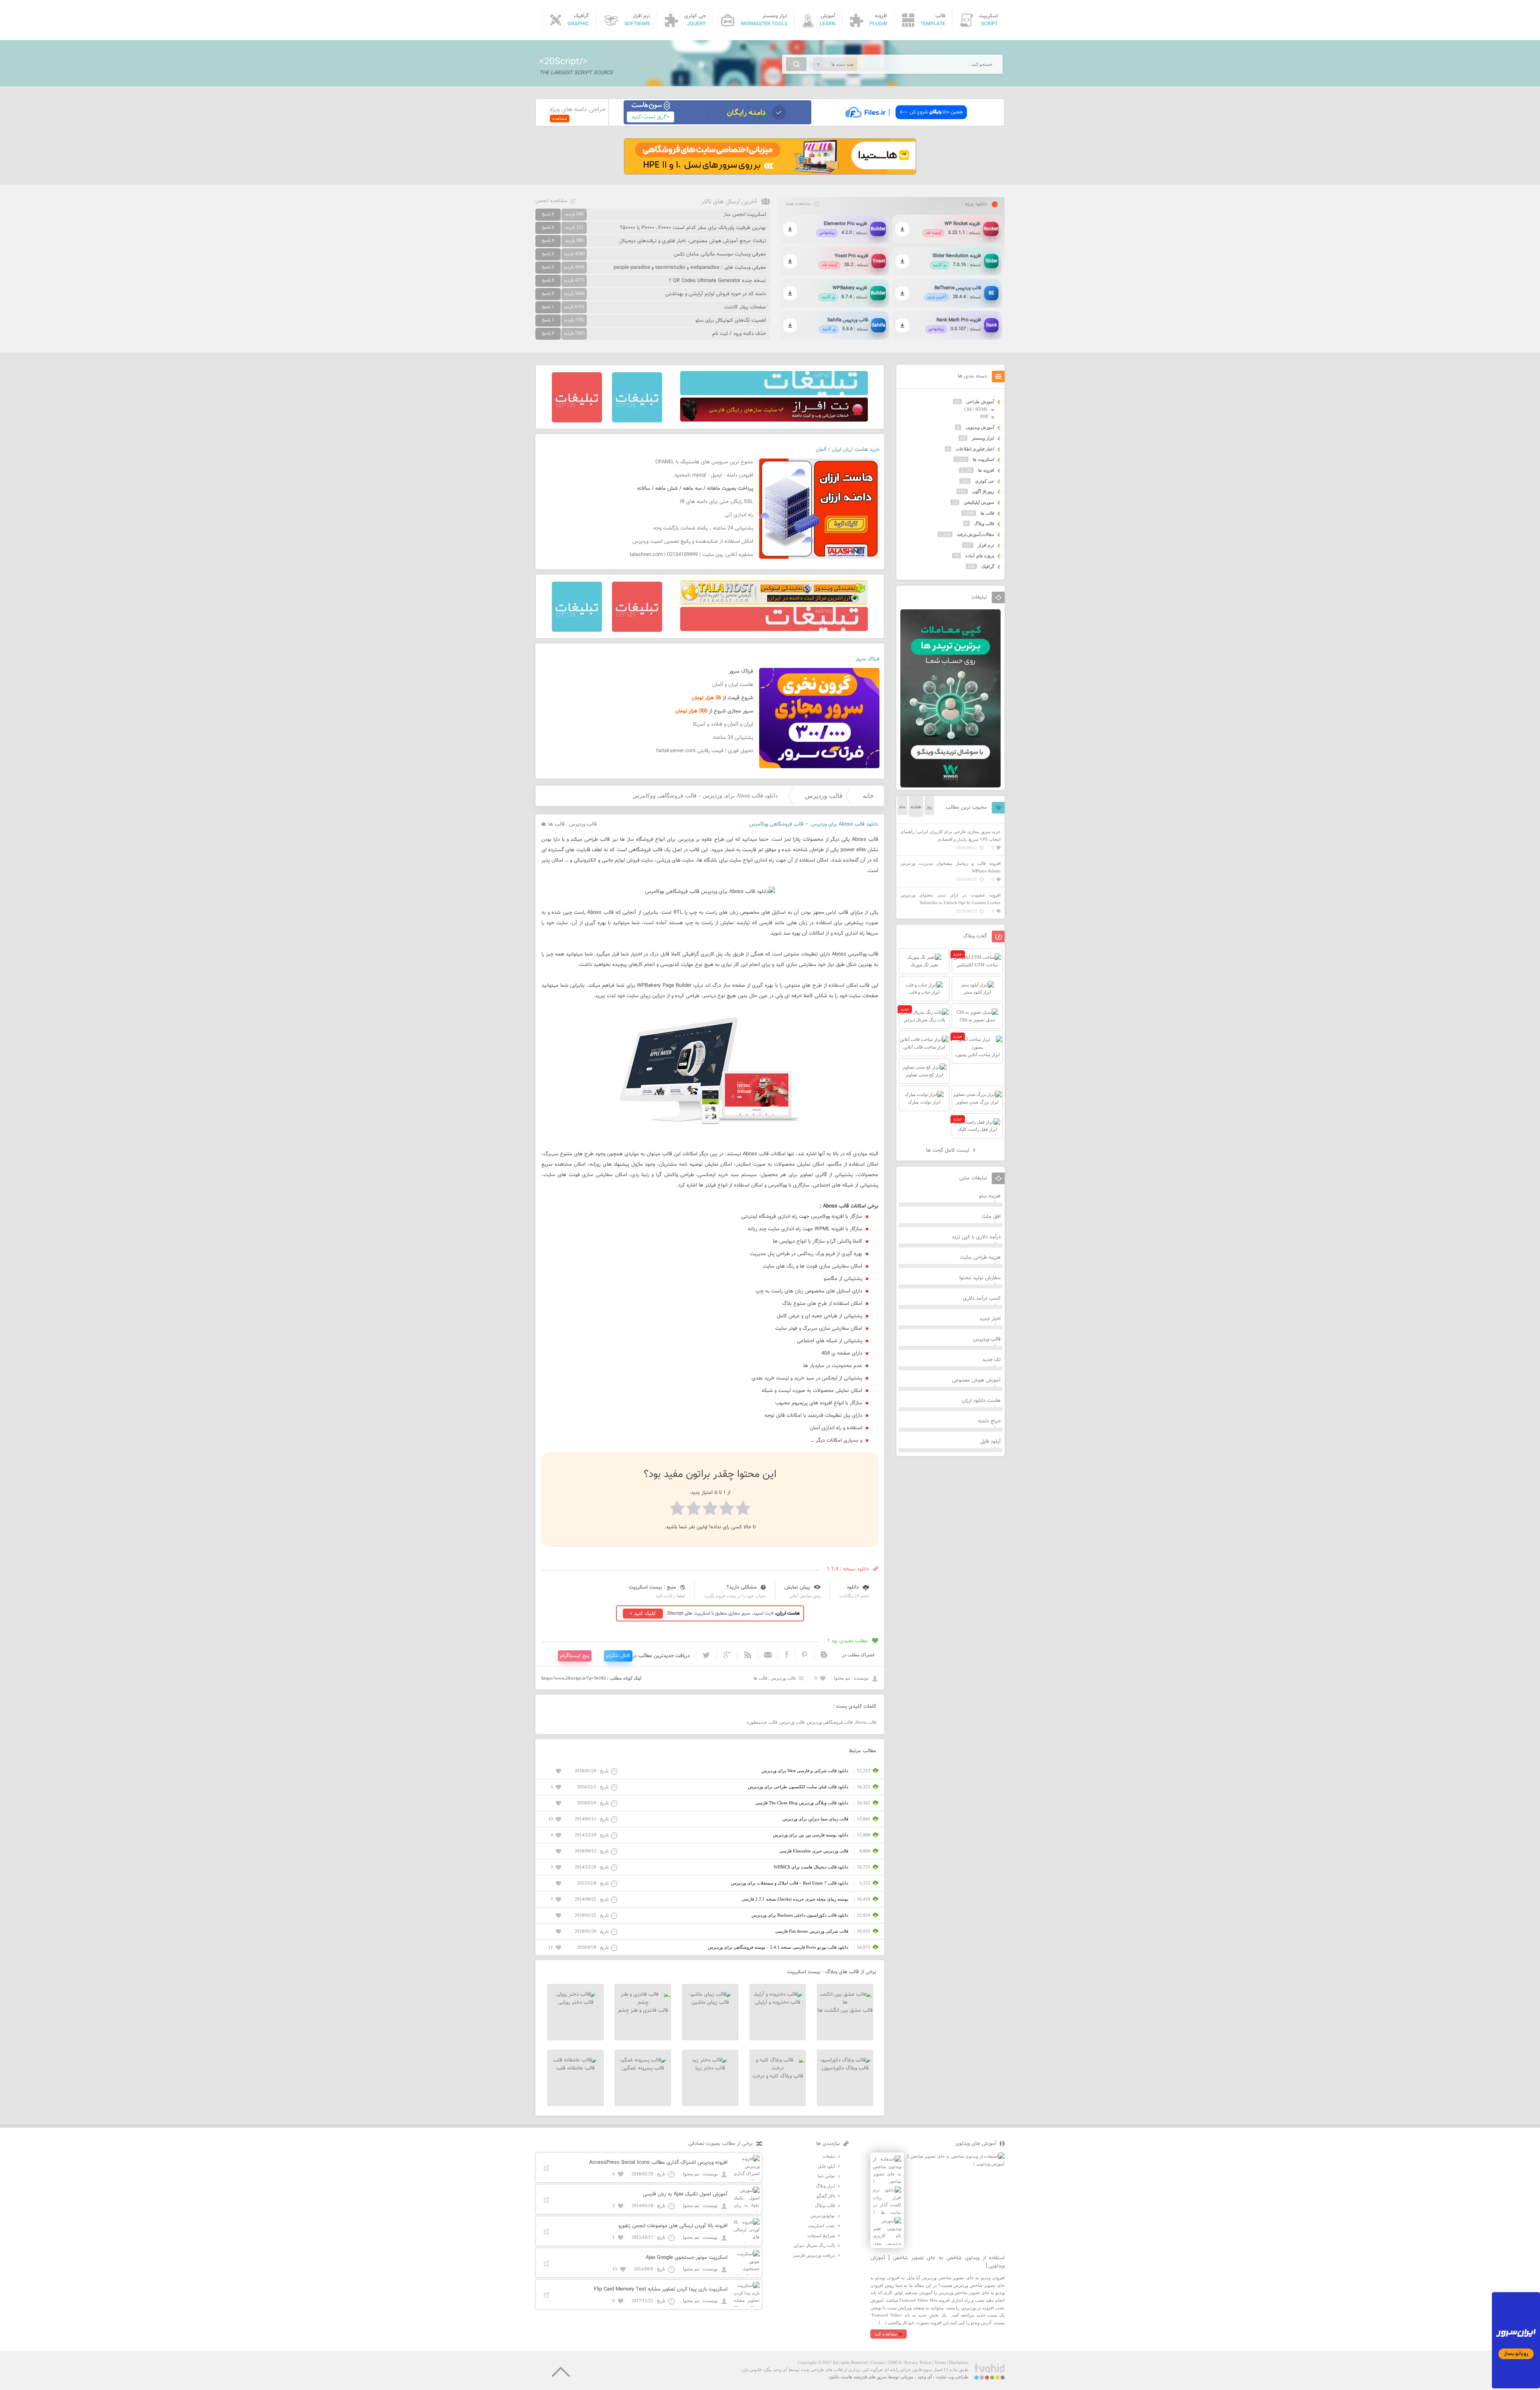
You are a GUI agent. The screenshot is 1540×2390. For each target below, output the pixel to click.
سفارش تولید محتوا (980, 1278)
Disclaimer (959, 2362)
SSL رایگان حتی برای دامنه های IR (716, 502)
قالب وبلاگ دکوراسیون (845, 2068)
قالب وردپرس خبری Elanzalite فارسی (814, 1851)
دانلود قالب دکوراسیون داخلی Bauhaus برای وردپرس (800, 1915)
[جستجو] (796, 64)
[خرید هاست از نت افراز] (774, 420)
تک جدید (991, 1360)
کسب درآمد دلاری (982, 1298)
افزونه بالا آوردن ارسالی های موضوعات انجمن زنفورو (673, 2226)
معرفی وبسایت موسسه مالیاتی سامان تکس (720, 254)
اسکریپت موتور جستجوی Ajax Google (687, 2258)
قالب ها (556, 824)
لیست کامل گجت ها (948, 1150)
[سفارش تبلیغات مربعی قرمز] (577, 421)
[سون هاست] (717, 123)
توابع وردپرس (823, 2216)
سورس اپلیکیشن (979, 502)
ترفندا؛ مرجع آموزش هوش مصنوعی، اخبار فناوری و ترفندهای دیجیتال (693, 241)
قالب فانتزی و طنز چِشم (643, 2011)
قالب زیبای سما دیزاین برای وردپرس (815, 1819)
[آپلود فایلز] (906, 123)
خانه (868, 796)
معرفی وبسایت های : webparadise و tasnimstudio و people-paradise (690, 268)
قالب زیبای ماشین (710, 2002)
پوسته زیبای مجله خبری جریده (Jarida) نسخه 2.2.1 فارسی (795, 1899)
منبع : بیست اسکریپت (652, 1587)
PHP (984, 416)
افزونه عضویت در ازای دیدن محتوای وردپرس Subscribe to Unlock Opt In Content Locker (950, 899)
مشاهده (560, 118)
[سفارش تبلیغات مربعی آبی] (637, 421)
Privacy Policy (918, 2362)
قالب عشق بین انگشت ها (845, 2011)
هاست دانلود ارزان (981, 1401)
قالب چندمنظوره (762, 1722)
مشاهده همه (798, 204)
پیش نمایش (797, 1587)
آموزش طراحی (980, 402)
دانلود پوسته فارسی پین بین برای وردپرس (811, 1835)
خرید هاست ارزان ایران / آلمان (848, 450)
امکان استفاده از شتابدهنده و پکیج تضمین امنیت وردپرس (693, 542)
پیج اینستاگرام (575, 1656)
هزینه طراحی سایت (980, 1258)
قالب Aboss (866, 1722)
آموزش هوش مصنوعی (976, 1380)
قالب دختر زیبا (710, 2068)
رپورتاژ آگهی (983, 491)
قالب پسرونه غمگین (643, 2068)
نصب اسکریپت (821, 2226)
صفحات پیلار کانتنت (745, 307)
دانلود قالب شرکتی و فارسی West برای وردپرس (805, 1771)
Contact (878, 2362)
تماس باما (826, 2176)
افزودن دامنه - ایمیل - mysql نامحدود (714, 475)
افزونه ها (986, 470)
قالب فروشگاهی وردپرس (830, 1722)
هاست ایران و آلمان (733, 685)
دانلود (853, 1587)
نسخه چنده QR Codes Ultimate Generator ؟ (717, 281)
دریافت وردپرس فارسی (814, 2255)
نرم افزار (986, 545)
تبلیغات (829, 2156)
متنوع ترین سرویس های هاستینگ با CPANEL (704, 462)
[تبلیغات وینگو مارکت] (950, 786)
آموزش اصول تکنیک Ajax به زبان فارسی (685, 2194)
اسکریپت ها (984, 459)
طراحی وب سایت (952, 2377)
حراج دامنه (989, 1421)
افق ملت (991, 1217)
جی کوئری (985, 481)
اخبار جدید (990, 1319)
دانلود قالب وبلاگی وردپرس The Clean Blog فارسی (802, 1803)
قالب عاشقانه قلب (575, 2068)
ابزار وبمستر (983, 438)
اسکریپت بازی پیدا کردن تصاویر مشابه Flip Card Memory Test (661, 2289)
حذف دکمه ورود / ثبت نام (739, 334)
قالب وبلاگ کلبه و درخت (778, 2076)
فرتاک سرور (867, 659)
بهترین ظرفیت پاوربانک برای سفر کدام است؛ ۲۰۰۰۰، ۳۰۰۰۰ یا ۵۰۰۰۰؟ (693, 228)
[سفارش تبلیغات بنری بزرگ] (774, 394)
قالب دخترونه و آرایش (778, 2002)
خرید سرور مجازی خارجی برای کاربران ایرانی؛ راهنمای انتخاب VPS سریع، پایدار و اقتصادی (950, 835)
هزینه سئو (990, 1196)
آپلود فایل (990, 1442)
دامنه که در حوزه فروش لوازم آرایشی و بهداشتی (716, 294)
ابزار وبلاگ (825, 2186)
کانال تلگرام (618, 1656)
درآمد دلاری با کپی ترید (976, 1237)
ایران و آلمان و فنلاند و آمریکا (723, 724)
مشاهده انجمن (551, 201)
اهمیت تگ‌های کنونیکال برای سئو (731, 321)
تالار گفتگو (826, 2196)
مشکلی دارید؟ (742, 1587)
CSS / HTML (976, 409)
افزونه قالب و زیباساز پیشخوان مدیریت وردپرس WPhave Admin (950, 867)
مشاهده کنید (886, 2334)
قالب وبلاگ (984, 523)
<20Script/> (563, 62)
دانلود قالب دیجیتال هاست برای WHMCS (811, 1867)
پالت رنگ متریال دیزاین (814, 2245)
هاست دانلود (841, 2377)
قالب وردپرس (824, 796)
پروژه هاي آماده (980, 556)
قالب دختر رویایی (576, 2002)
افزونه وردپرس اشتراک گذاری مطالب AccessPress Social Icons (658, 2163)
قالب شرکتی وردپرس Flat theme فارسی (812, 1931)
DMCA (895, 2362)
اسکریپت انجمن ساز (745, 215)
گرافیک (988, 566)
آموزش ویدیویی (980, 427)
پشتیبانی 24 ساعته (733, 738)
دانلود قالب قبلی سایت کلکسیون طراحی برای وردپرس (798, 1787)
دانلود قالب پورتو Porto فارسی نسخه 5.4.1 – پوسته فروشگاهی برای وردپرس (778, 1947)
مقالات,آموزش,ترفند (976, 534)
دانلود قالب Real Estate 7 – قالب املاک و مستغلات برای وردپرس (790, 1883)
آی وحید (925, 2377)
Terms (940, 2362)
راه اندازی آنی (739, 515)
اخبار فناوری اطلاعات (975, 449)
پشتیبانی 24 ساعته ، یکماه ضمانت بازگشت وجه (703, 528)
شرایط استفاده (821, 2236)
